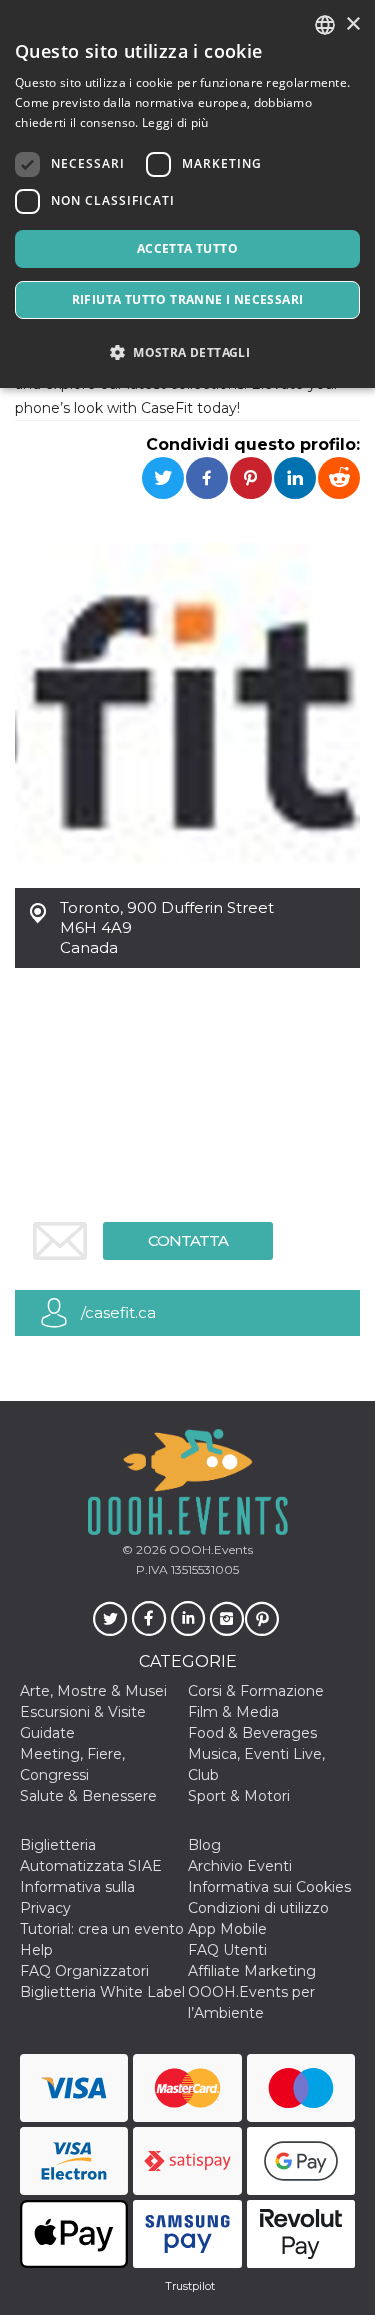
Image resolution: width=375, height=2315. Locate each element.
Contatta (188, 1240)
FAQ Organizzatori (84, 1971)
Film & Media (233, 1712)
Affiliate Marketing (252, 1971)
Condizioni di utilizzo (258, 1908)
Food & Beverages (252, 1733)
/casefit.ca (118, 1312)
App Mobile (227, 1929)
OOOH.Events (209, 1549)
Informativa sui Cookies (269, 1887)
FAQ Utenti (227, 1950)
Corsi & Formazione (256, 1691)
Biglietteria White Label (102, 1992)
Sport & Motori (239, 1796)
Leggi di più (175, 122)
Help (36, 1950)
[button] (187, 352)
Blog (204, 1845)
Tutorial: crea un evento (102, 1929)
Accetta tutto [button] (187, 248)
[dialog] (187, 194)
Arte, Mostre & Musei (93, 1691)
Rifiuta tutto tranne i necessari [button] (188, 299)
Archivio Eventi (240, 1866)
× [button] (352, 24)
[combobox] (325, 25)
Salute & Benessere (88, 1796)
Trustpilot (190, 2286)
